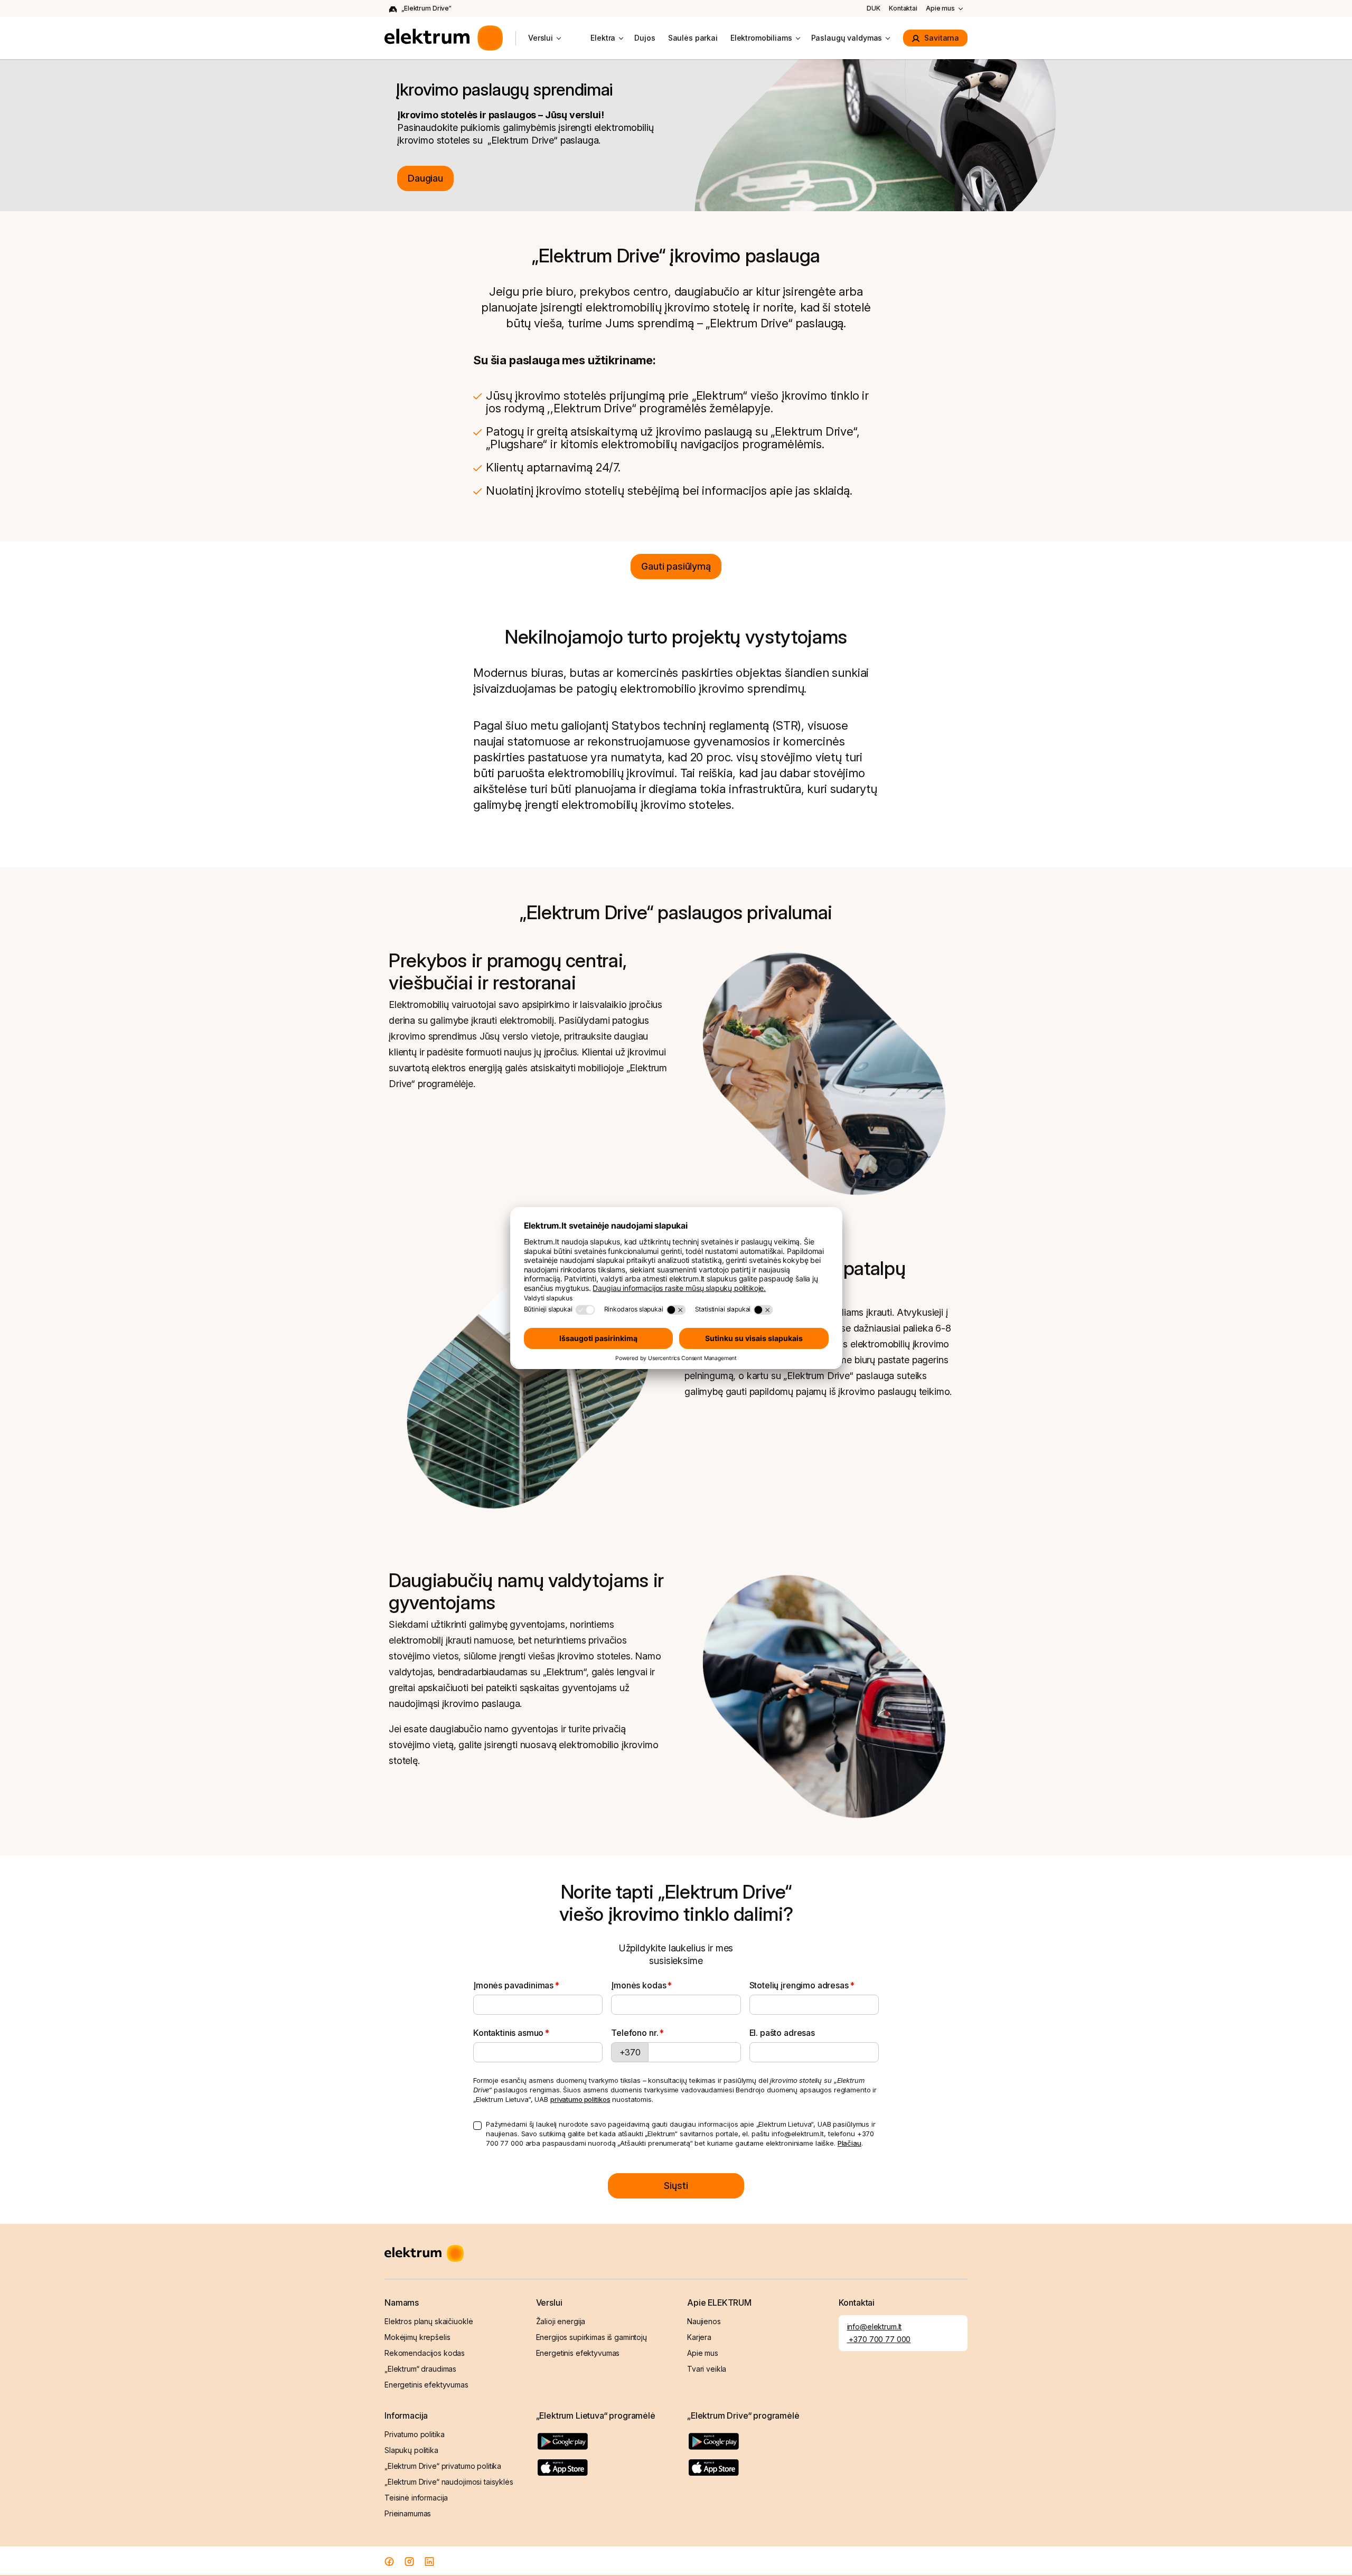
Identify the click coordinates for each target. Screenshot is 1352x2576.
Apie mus (940, 8)
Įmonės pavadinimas (513, 1985)
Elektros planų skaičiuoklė (429, 2321)
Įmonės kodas (639, 1985)
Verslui (541, 38)
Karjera (699, 2337)
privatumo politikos (580, 2099)
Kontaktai (903, 8)
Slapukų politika (411, 2450)
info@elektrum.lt (875, 2327)
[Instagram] (409, 2561)
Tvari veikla (707, 2369)
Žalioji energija (561, 2321)
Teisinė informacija (416, 2498)
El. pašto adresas (782, 2033)
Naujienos (704, 2321)
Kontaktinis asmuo (508, 2033)
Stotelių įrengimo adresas (799, 1985)
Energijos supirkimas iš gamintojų (591, 2337)
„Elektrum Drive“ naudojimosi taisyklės (449, 2482)
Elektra (603, 38)
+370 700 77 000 (879, 2339)
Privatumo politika (414, 2434)
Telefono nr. (635, 2033)
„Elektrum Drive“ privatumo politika (443, 2466)
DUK (874, 8)
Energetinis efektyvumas (426, 2385)
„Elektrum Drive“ (426, 8)
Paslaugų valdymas (847, 38)
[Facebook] (389, 2561)
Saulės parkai (693, 38)
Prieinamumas (408, 2513)
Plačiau (849, 2143)
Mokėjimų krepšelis (417, 2337)
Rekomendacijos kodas (425, 2353)
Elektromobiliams (761, 38)
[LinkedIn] (429, 2561)
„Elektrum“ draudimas (420, 2369)
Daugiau (425, 178)
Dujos (645, 38)
